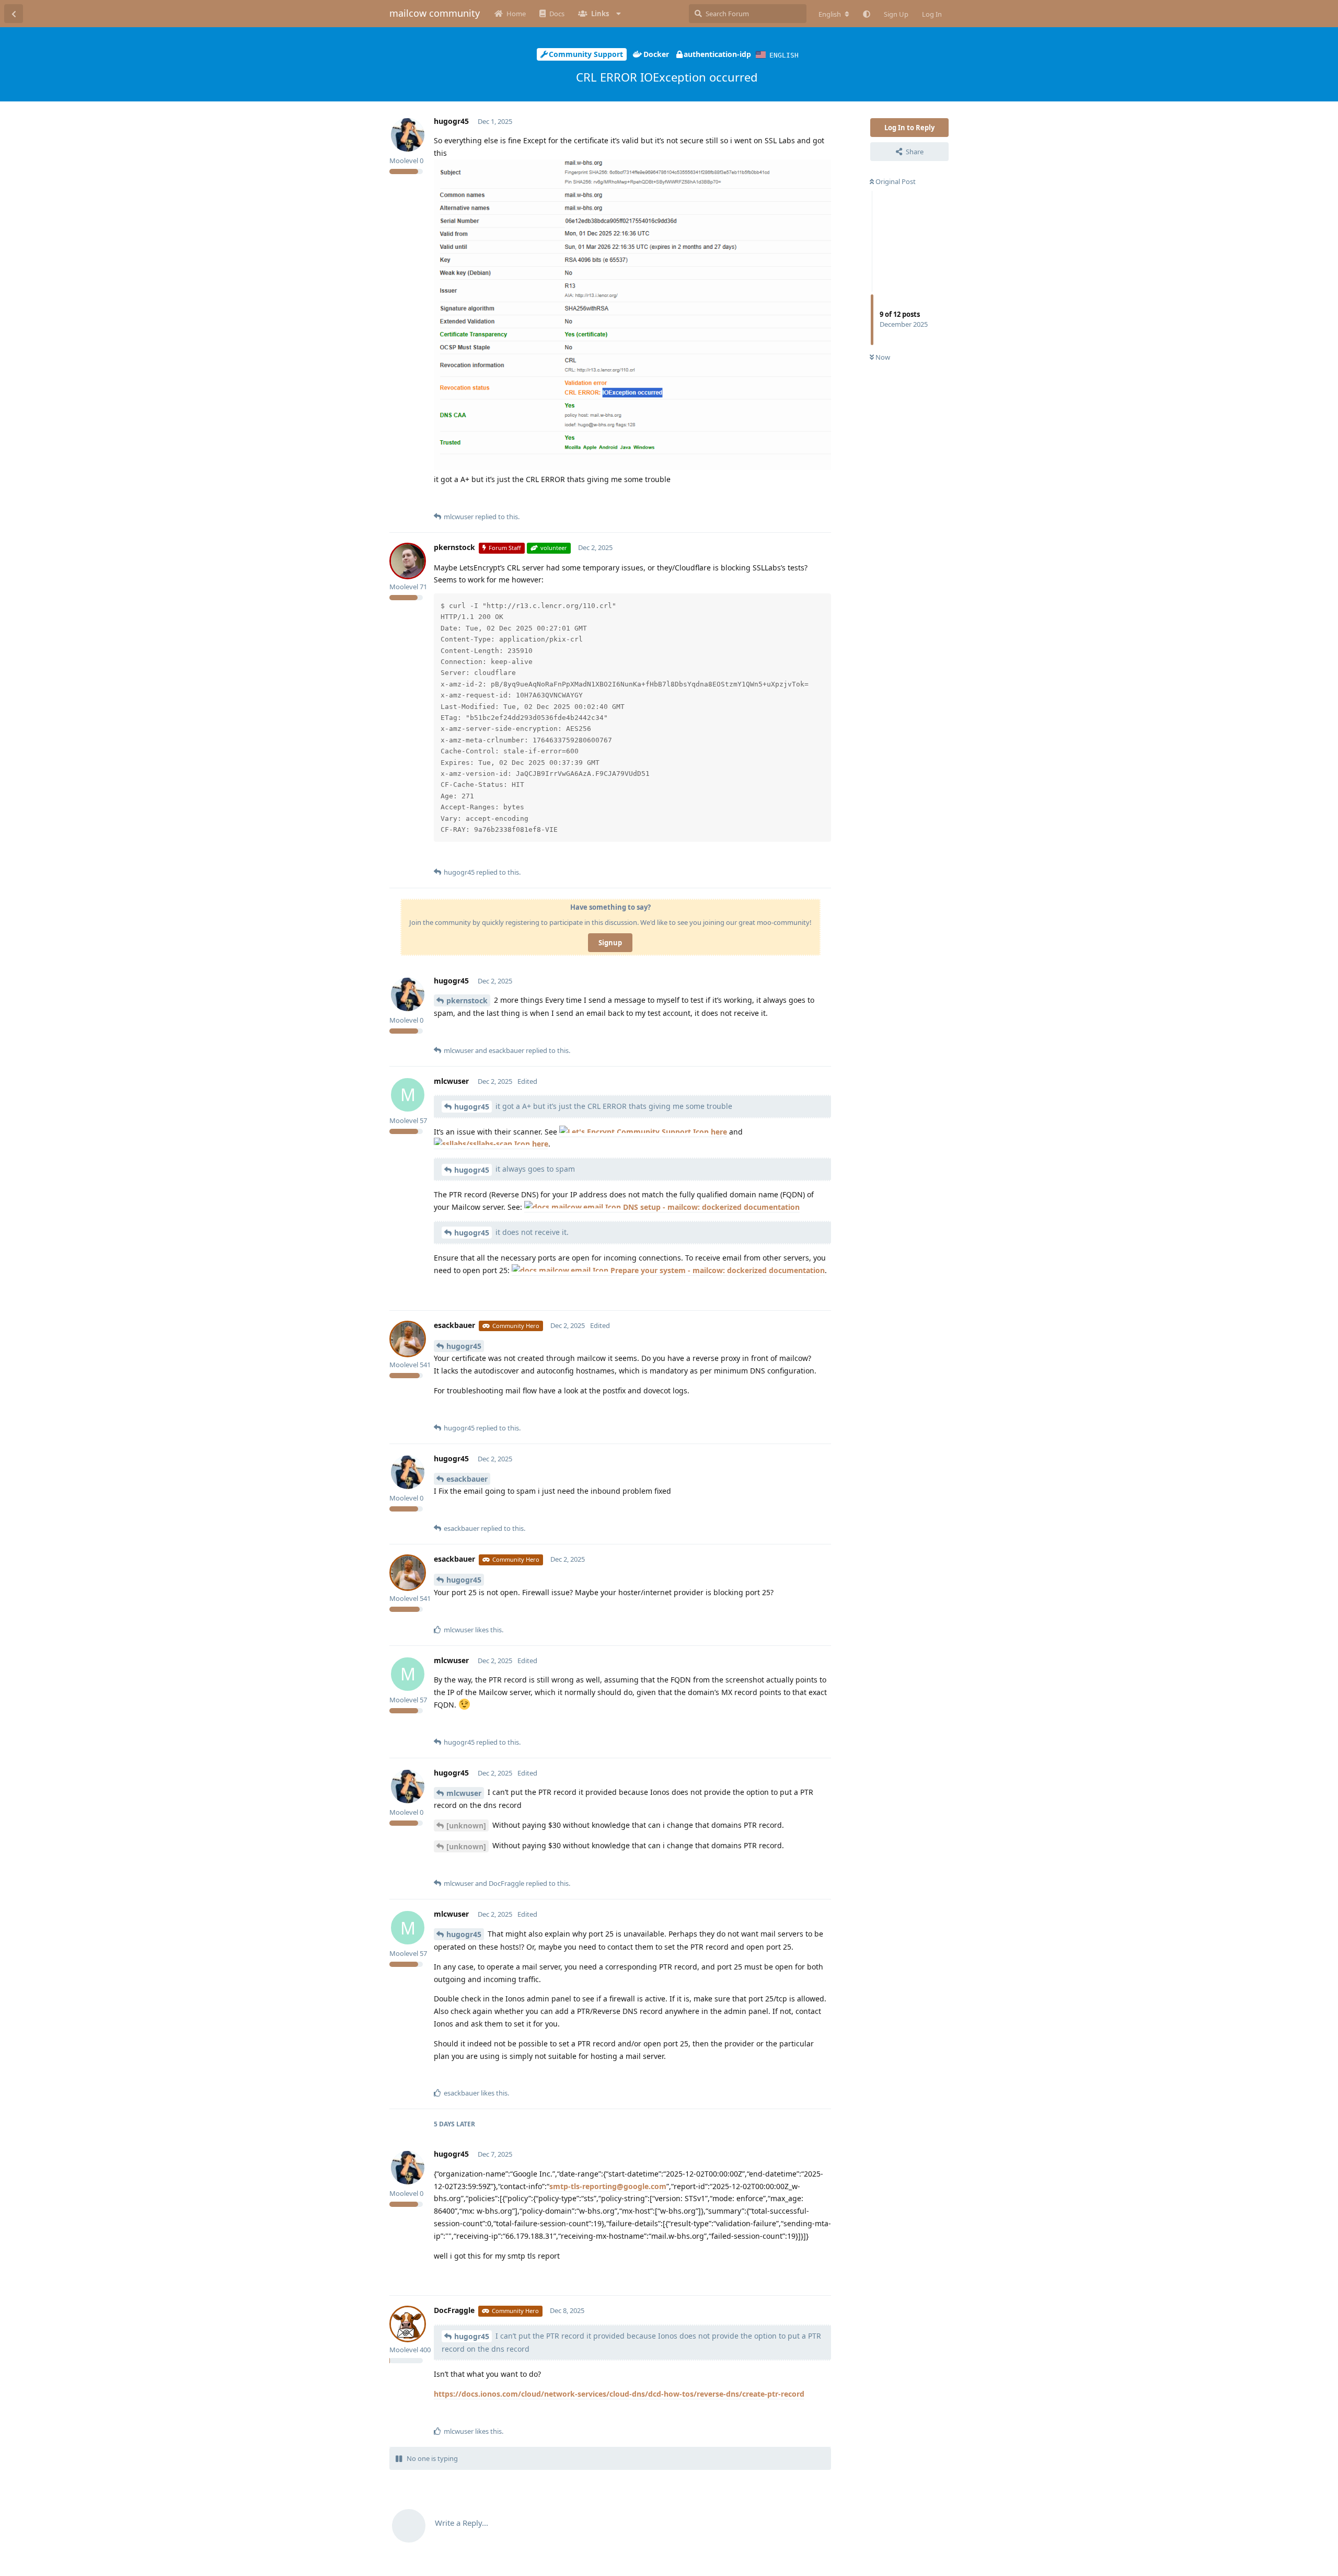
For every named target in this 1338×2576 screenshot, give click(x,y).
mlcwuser (464, 1793)
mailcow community (435, 13)
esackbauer (467, 1479)
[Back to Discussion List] (14, 14)
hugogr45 (472, 1107)
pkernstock (467, 1000)
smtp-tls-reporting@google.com (608, 2186)
